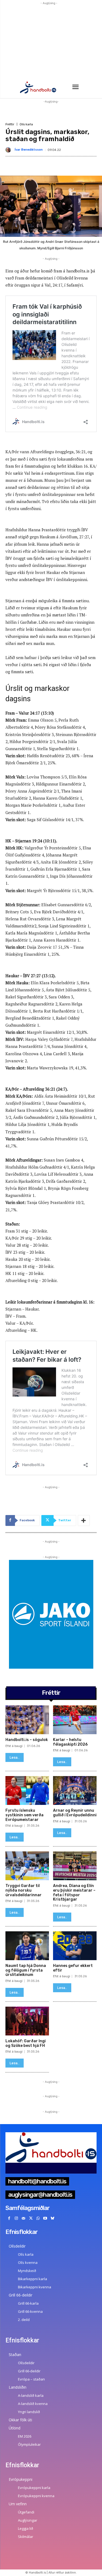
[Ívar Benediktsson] (9, 150)
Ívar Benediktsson (29, 150)
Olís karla (26, 124)
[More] (84, 1520)
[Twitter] (31, 2219)
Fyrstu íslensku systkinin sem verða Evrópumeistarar (24, 1815)
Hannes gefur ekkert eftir (73, 1968)
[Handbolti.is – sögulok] (27, 1720)
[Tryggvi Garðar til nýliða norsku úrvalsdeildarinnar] (27, 1866)
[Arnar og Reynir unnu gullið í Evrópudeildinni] (75, 1790)
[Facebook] (9, 2219)
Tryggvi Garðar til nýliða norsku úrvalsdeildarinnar (24, 1890)
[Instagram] (16, 2219)
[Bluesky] (53, 2219)
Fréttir (10, 124)
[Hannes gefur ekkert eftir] (75, 1946)
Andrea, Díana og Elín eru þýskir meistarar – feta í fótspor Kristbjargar (74, 1893)
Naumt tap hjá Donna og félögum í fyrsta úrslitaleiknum (26, 1970)
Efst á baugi (14, 1746)
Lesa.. (15, 1757)
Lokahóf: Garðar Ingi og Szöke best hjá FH (26, 2043)
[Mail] (24, 2219)
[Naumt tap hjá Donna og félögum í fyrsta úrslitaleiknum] (27, 1946)
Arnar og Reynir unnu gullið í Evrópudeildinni (75, 1813)
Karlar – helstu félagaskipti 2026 (70, 1742)
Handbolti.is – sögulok (27, 1740)
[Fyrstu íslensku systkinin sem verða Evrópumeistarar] (27, 1790)
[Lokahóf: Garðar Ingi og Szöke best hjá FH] (27, 2021)
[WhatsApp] (38, 2219)
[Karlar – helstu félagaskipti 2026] (75, 1720)
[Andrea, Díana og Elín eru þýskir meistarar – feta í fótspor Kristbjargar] (75, 1866)
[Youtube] (45, 2219)
